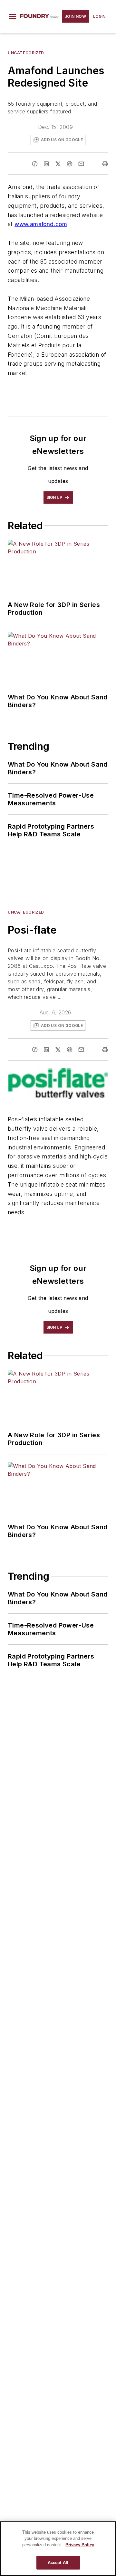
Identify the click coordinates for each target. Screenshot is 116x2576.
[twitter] (58, 164)
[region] (58, 2549)
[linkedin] (46, 164)
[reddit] (70, 164)
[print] (105, 164)
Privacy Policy (80, 2545)
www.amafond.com (41, 224)
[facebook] (35, 164)
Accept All (58, 2563)
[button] (13, 16)
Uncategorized (26, 53)
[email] (81, 164)
